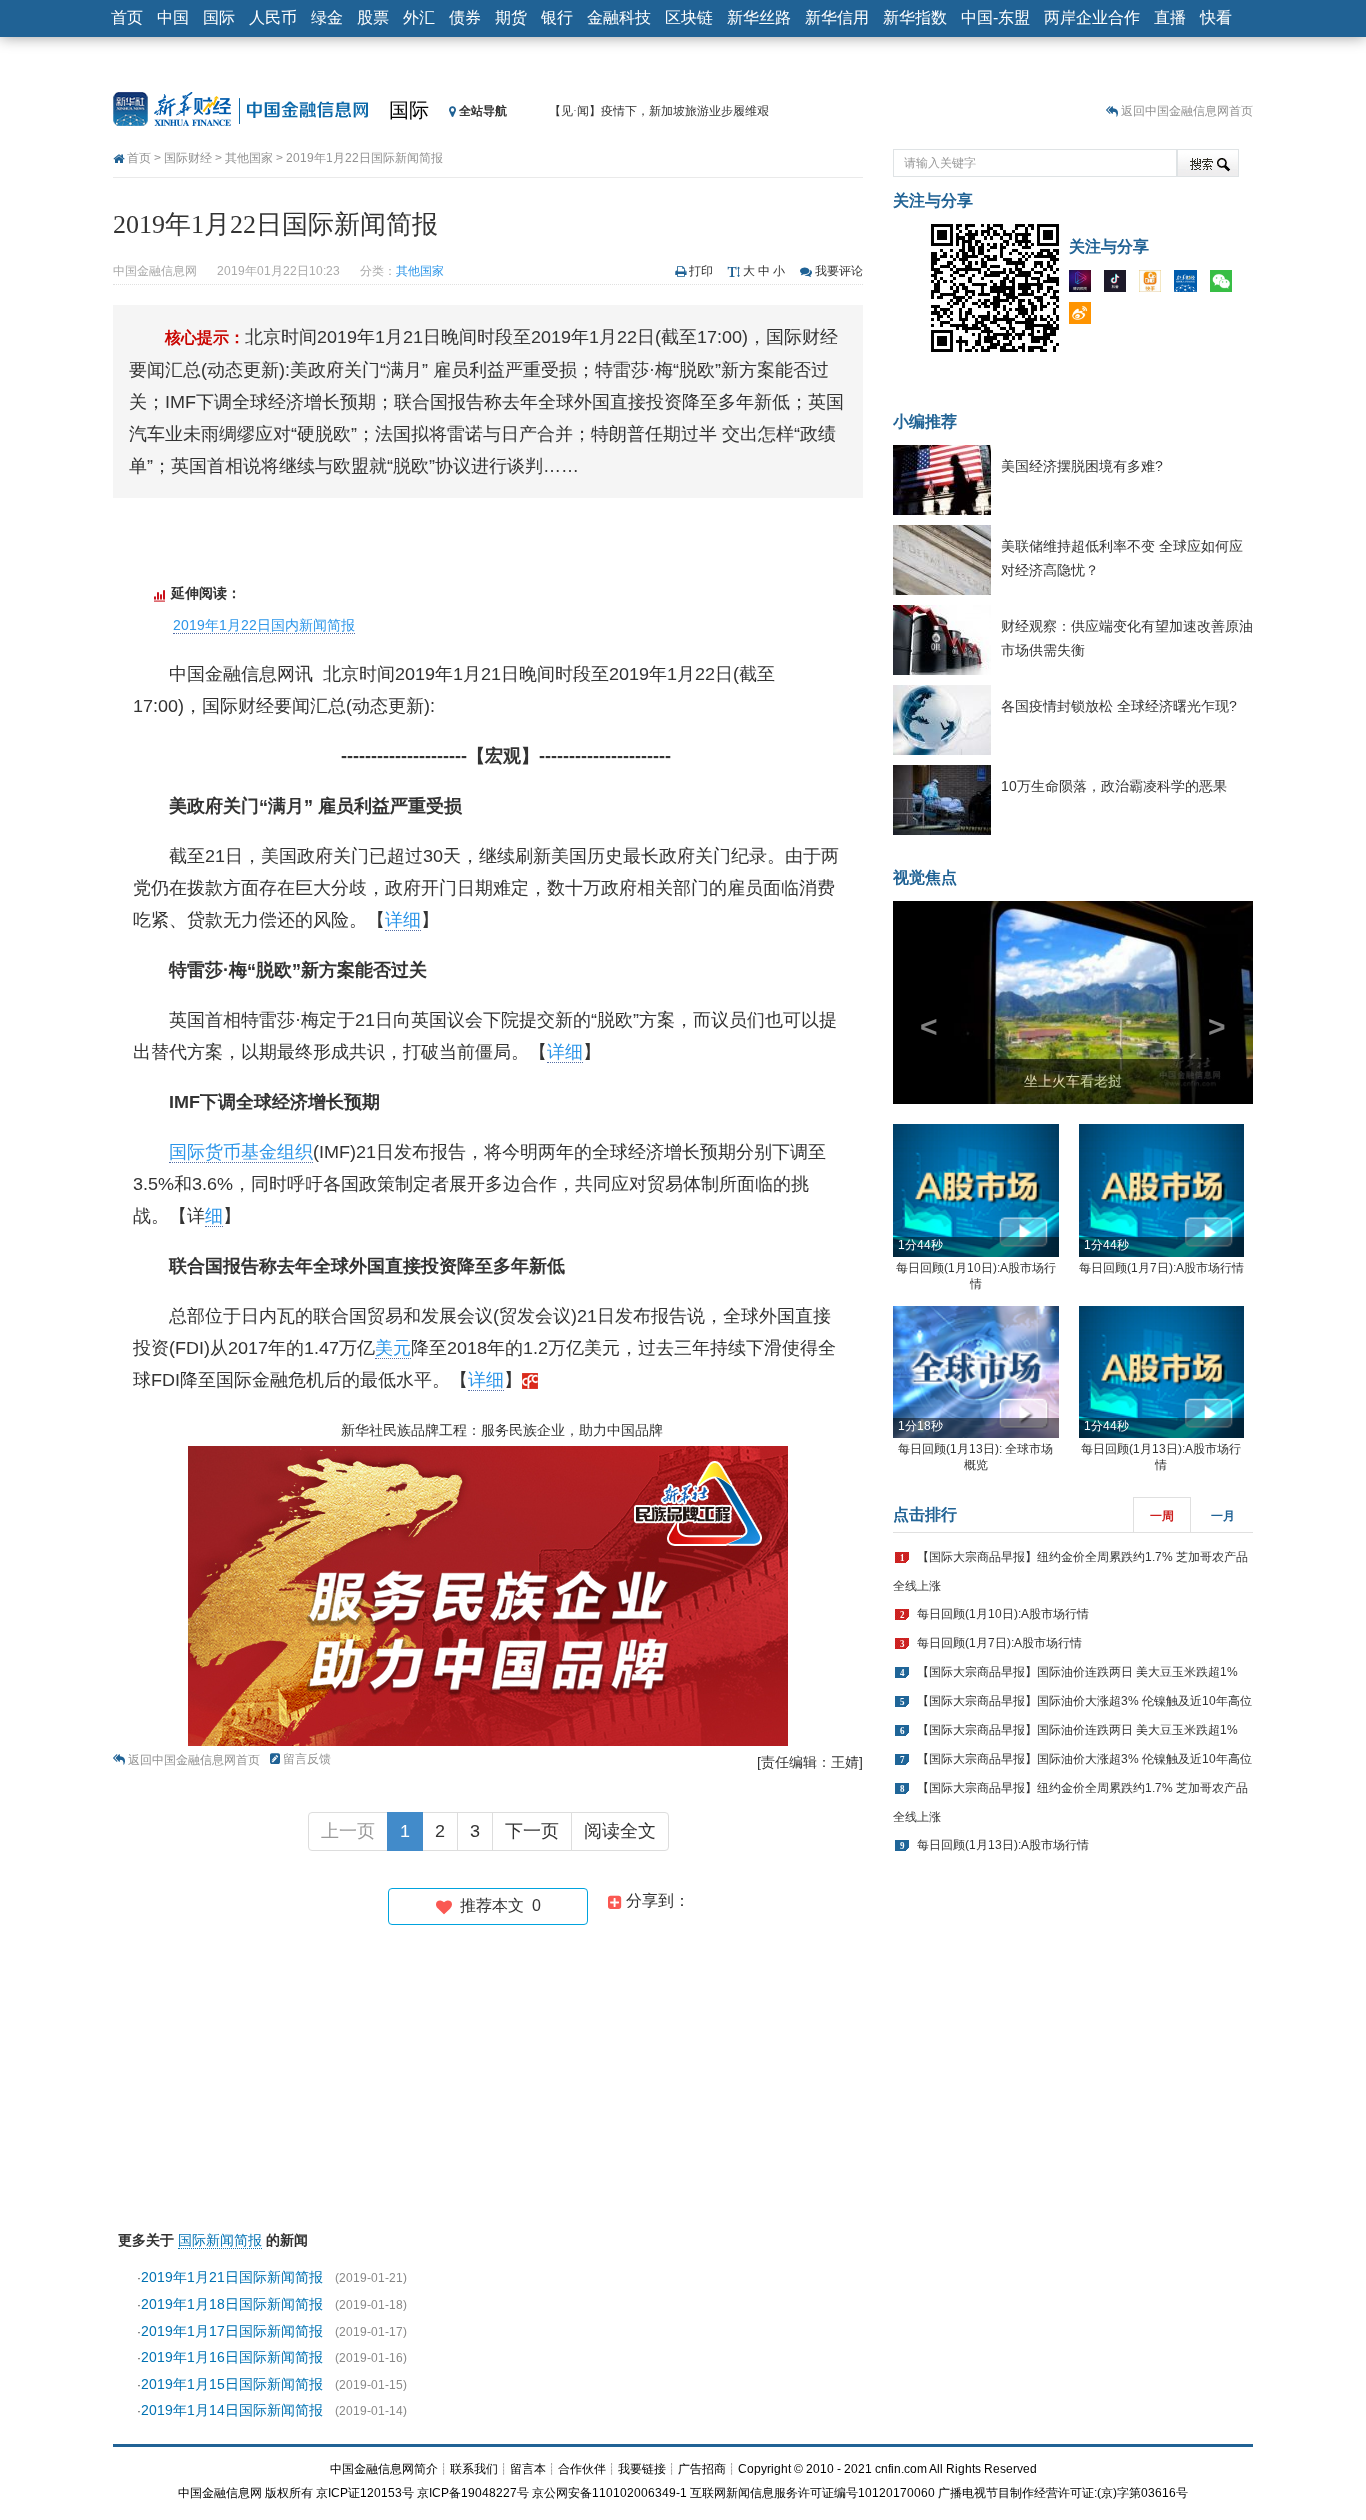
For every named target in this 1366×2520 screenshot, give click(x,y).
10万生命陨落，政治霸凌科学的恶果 (1114, 786)
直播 (1170, 17)
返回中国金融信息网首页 (1187, 111)
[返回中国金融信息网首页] (530, 1380)
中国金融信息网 (220, 2493)
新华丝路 (759, 17)
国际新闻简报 (220, 2240)
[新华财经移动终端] (1190, 285)
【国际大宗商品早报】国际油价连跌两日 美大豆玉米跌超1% (1077, 1672)
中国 (173, 17)
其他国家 (249, 158)
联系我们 (474, 2469)
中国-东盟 (995, 17)
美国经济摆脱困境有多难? (1082, 466)
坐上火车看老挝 (1073, 1081)
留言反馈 (307, 1759)
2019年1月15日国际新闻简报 (232, 2384)
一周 (1162, 1516)
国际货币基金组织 (241, 1152)
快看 (1216, 17)
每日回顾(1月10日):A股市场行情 (1003, 1614)
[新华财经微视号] (1085, 285)
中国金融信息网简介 (384, 2469)
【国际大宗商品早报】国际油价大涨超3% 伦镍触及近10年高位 (1084, 1701)
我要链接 (642, 2469)
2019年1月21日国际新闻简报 (232, 2277)
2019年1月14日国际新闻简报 (232, 2410)
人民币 (273, 17)
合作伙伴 (582, 2469)
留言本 (528, 2469)
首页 (127, 17)
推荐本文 (496, 1905)
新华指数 (915, 17)
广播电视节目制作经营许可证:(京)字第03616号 (1063, 2493)
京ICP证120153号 (365, 2493)
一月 (1223, 1516)
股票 (373, 17)
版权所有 (289, 2493)
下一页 (532, 1831)
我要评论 (839, 271)
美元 (393, 1348)
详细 (403, 920)
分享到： (656, 1900)
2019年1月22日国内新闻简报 (264, 625)
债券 (465, 17)
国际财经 (188, 158)
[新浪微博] (1085, 317)
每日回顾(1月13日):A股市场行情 (1003, 1845)
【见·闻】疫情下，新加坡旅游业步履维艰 (659, 111)
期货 (511, 17)
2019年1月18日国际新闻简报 (232, 2304)
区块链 (689, 17)
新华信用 (837, 17)
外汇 (419, 17)
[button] (920, 1002)
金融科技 (619, 17)
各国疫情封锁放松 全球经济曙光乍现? (1119, 706)
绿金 (327, 17)
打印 (701, 271)
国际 (219, 17)
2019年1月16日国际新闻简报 (232, 2357)
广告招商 (702, 2469)
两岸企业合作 (1092, 17)
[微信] (1226, 285)
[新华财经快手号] (1155, 285)
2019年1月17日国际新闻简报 (232, 2331)
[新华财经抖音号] (1120, 285)
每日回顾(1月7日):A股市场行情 (1161, 1268)
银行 (557, 17)
